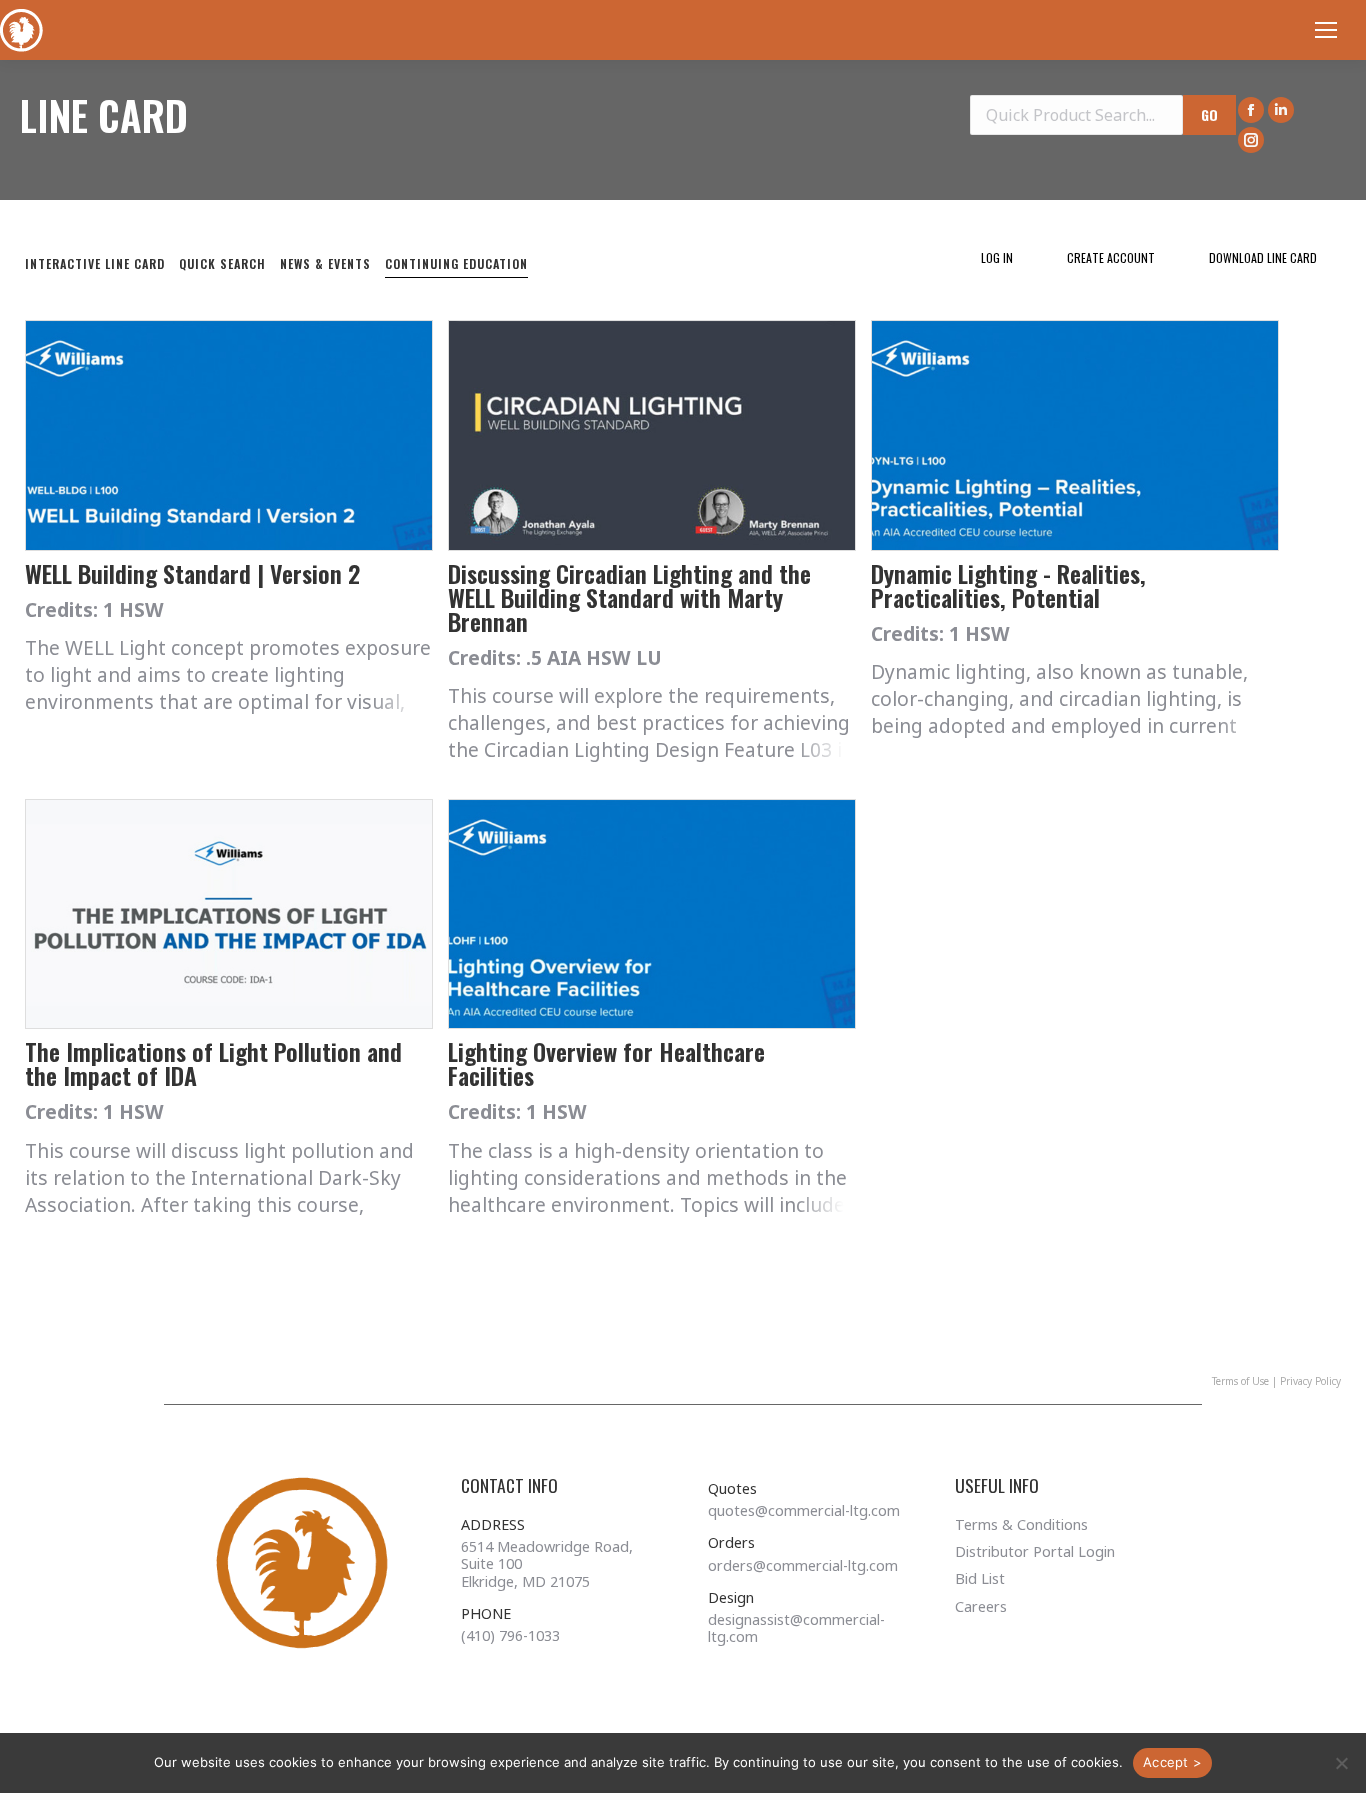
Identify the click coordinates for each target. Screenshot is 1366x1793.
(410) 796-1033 (510, 1635)
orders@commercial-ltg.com (803, 1565)
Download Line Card (1263, 257)
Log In (997, 257)
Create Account (1111, 257)
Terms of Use (1240, 1381)
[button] (1341, 1763)
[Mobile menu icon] (1326, 30)
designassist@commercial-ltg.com (796, 1628)
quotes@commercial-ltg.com (804, 1510)
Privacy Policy (1310, 1381)
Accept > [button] (1172, 1762)
